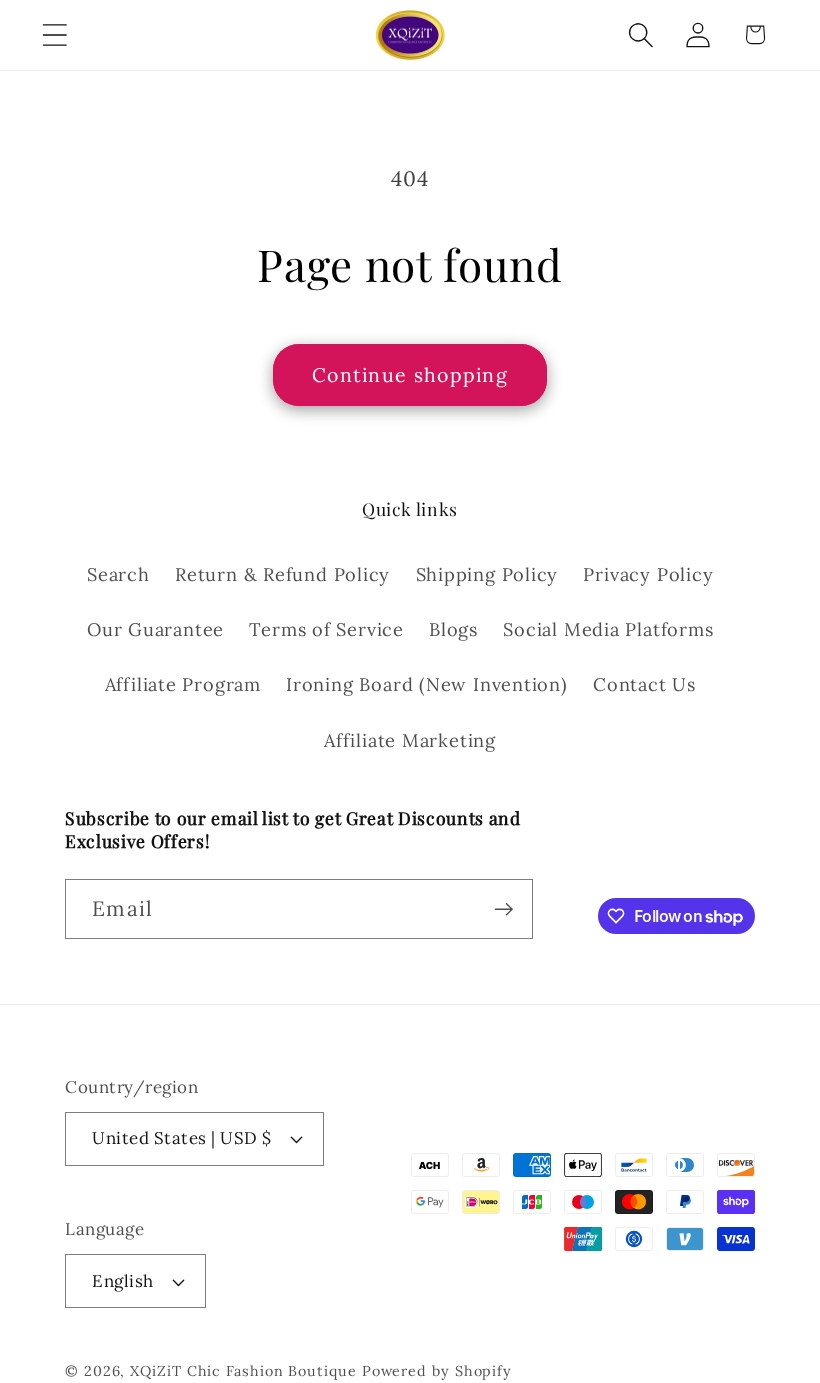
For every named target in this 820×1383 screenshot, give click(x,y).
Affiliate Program (183, 684)
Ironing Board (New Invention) (427, 684)
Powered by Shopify (437, 1371)
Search (118, 574)
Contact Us (644, 684)
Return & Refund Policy (282, 574)
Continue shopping (410, 374)
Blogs (453, 629)
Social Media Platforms (608, 629)
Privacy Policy (648, 574)
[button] (54, 34)
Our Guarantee (155, 629)
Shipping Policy (487, 574)
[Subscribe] (503, 909)
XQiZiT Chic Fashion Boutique (243, 1371)
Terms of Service (326, 629)
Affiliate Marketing (410, 740)
